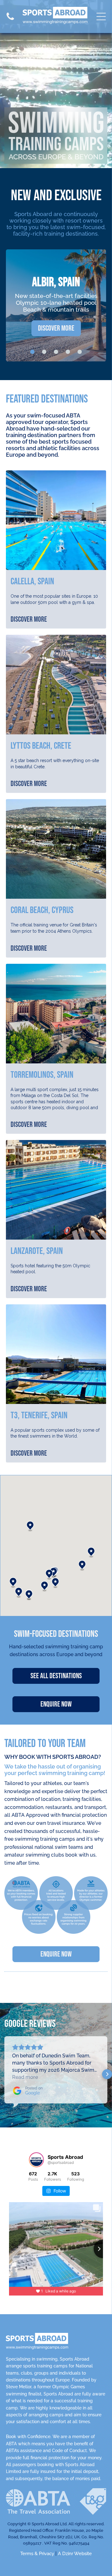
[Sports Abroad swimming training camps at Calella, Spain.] (56, 520)
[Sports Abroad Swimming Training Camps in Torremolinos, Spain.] (56, 1014)
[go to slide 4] (68, 352)
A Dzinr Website (75, 2554)
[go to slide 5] (80, 352)
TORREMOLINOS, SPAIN (42, 1075)
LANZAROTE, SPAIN (37, 1251)
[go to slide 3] (56, 352)
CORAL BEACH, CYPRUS (42, 910)
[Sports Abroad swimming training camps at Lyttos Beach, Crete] (56, 685)
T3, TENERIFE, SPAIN (39, 1415)
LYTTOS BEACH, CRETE (41, 746)
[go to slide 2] (44, 352)
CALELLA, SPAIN (32, 582)
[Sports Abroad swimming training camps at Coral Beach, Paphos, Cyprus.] (56, 849)
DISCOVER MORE (29, 619)
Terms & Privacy (37, 2554)
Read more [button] (25, 2077)
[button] (44, 1586)
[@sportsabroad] (36, 2160)
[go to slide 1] (32, 352)
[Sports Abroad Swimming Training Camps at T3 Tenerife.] (56, 1354)
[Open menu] (101, 16)
